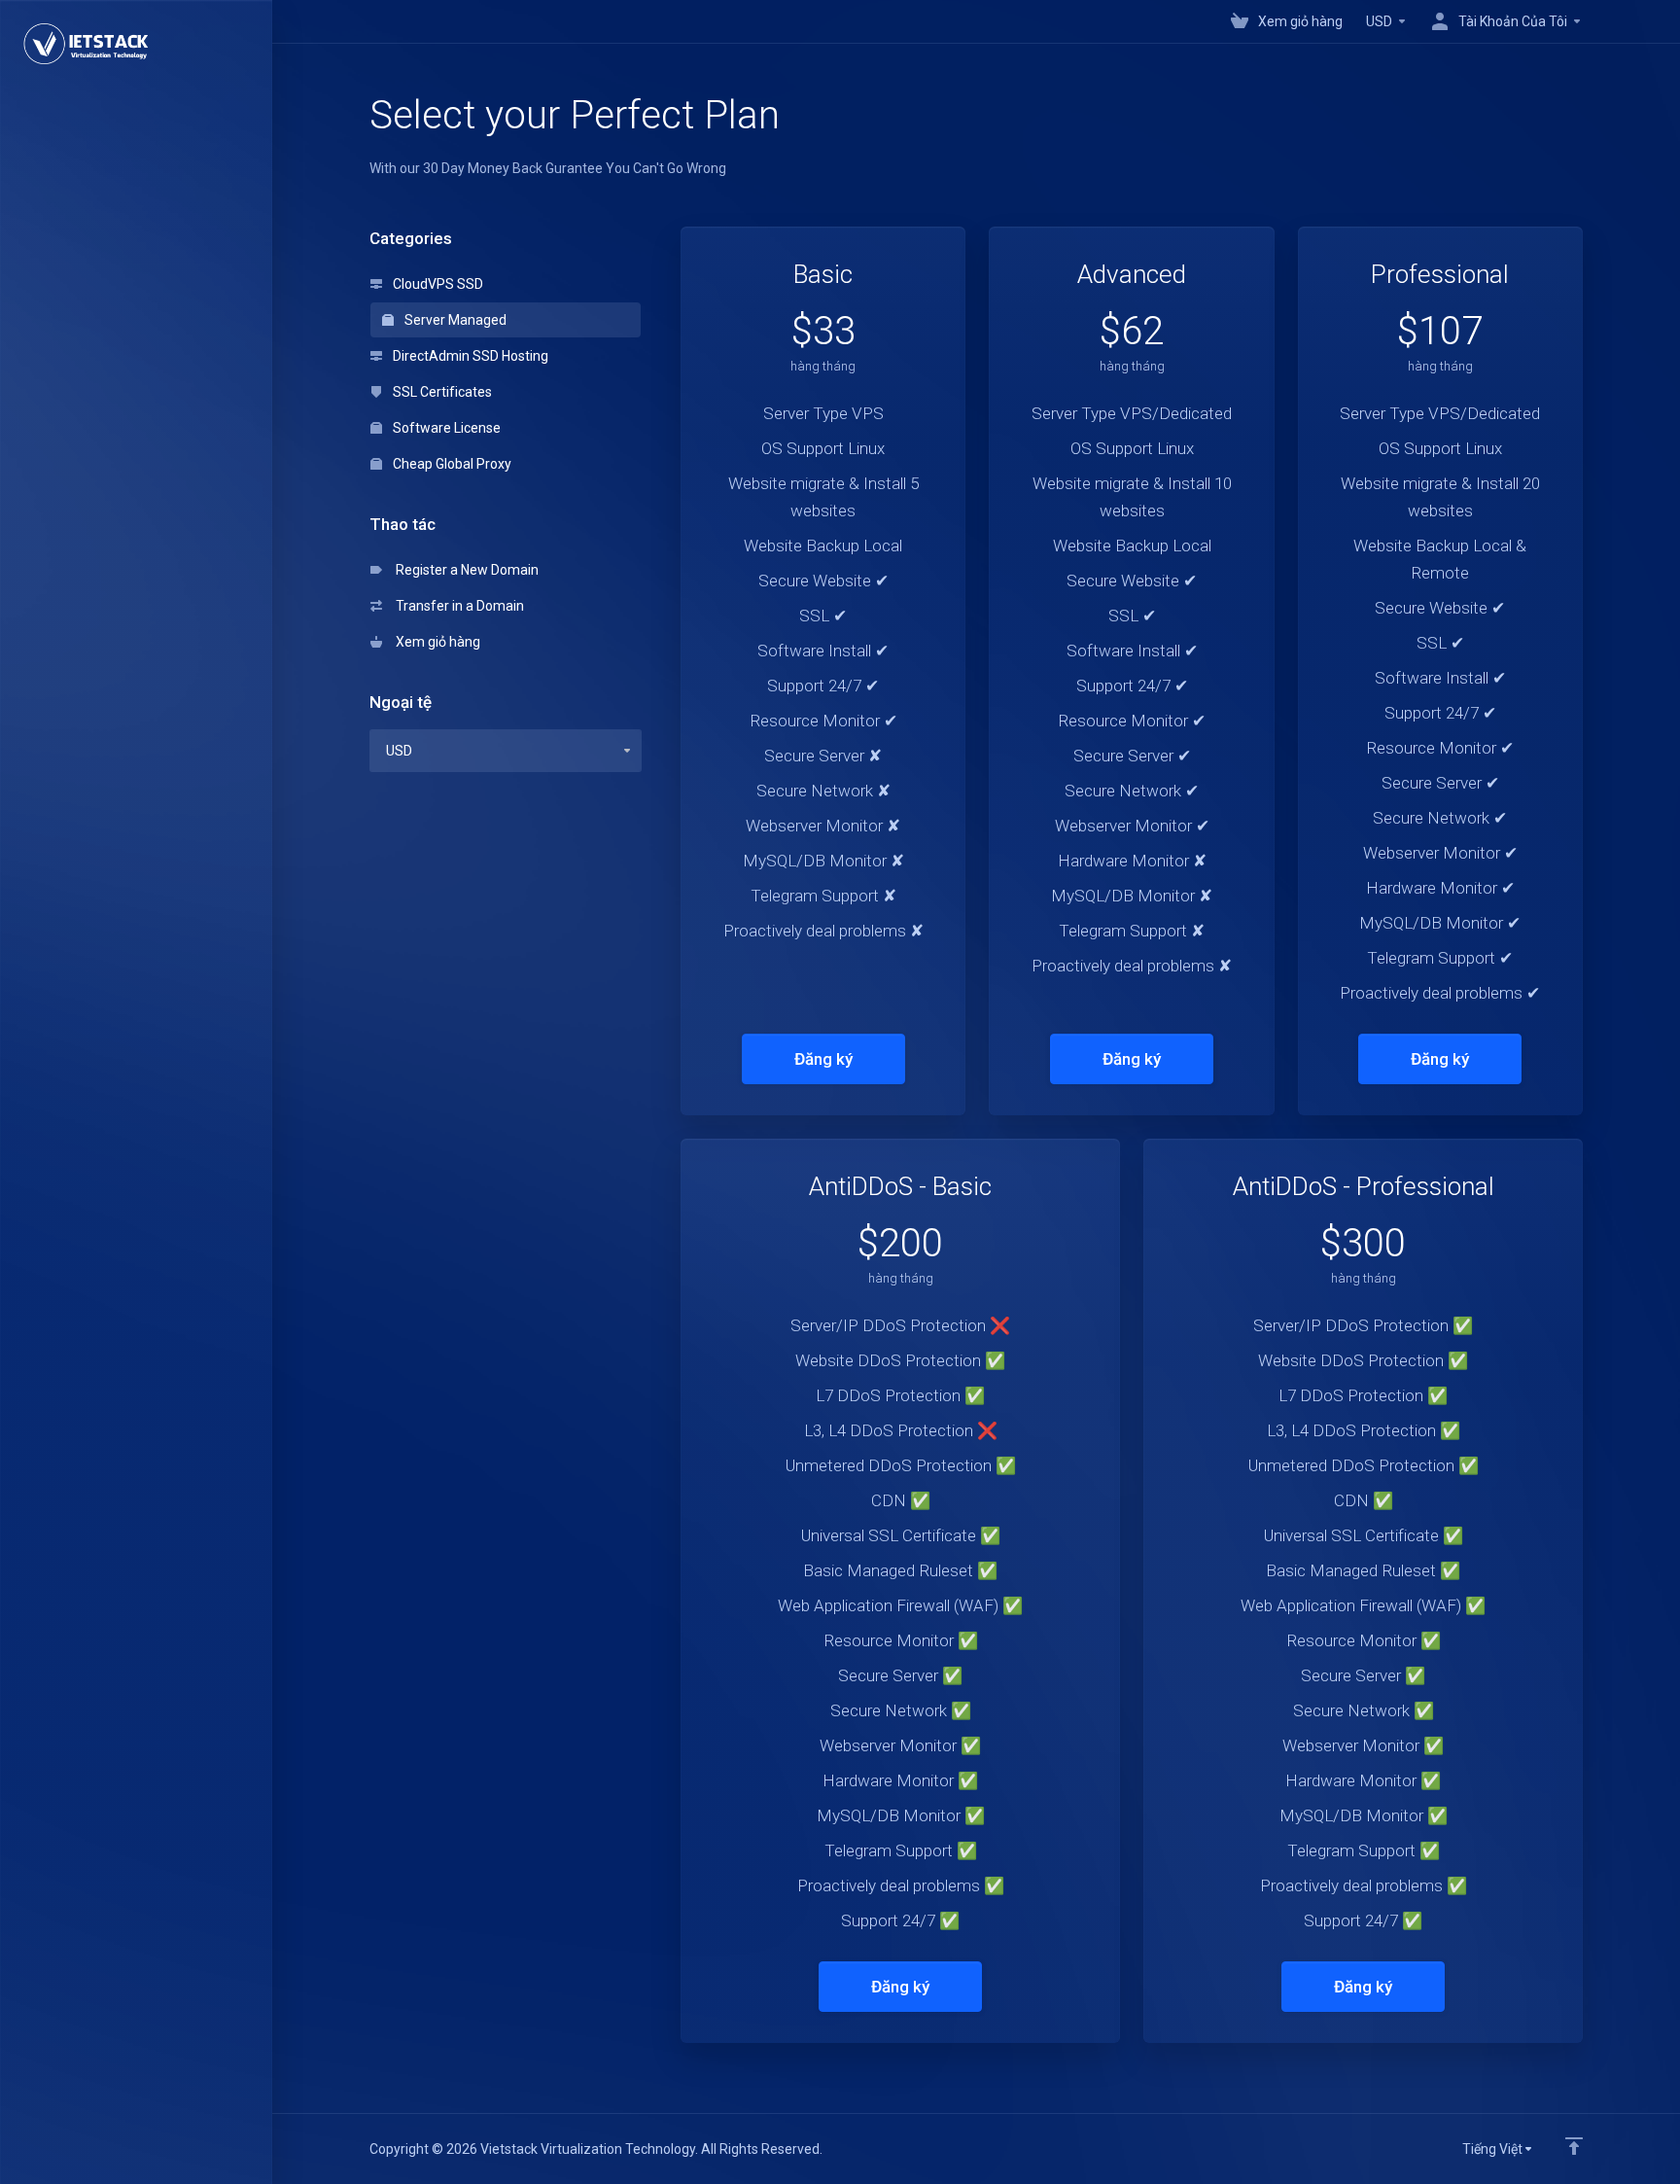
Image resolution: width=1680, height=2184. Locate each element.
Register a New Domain (464, 570)
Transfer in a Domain (457, 606)
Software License (445, 428)
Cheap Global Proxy (451, 464)
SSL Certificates (441, 392)
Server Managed (454, 320)
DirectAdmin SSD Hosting (469, 356)
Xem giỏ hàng (435, 642)
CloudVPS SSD (437, 284)
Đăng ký (823, 1059)
